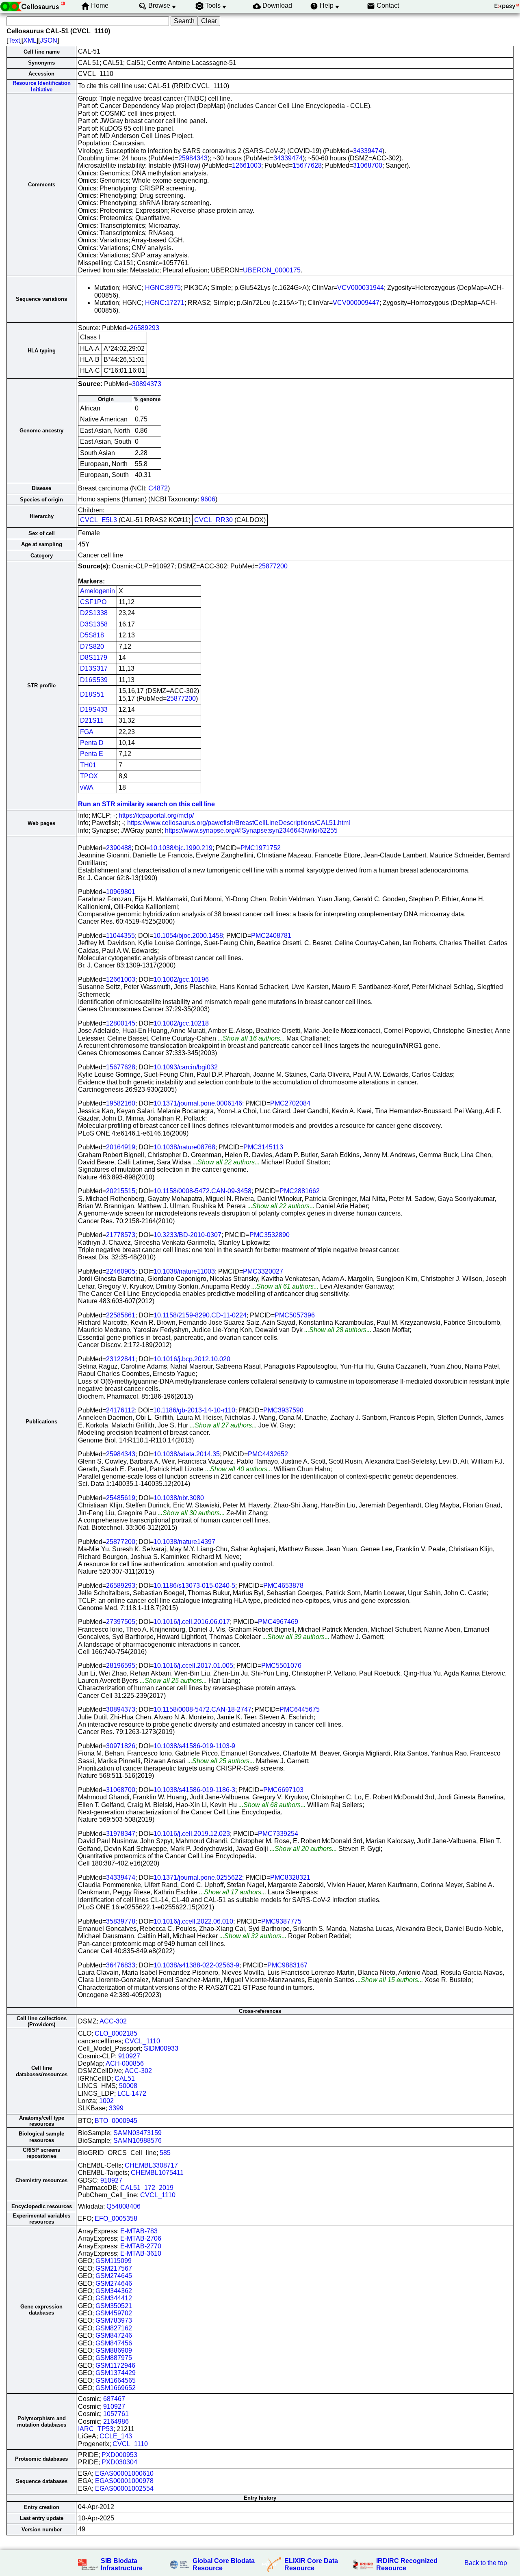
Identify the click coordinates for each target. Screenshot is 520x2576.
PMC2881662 (300, 1191)
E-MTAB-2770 (141, 2246)
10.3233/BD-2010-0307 (187, 1235)
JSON (49, 40)
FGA (87, 732)
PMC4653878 (283, 1586)
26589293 (145, 328)
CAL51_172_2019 (147, 2188)
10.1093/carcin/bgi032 (186, 1067)
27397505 (121, 1622)
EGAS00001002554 (124, 2489)
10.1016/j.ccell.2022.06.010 (193, 1921)
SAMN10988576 (138, 2141)
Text (14, 40)
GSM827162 (114, 2328)
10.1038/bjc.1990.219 (181, 848)
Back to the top (486, 2563)
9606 (208, 499)
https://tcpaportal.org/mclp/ (156, 815)
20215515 (121, 1191)
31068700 (368, 165)
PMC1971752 (261, 848)
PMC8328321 (290, 1877)
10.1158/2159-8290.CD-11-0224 (200, 1315)
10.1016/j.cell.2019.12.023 (192, 1834)
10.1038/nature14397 (184, 1542)
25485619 (121, 1498)
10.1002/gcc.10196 (181, 979)
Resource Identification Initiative (42, 86)
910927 (129, 2056)
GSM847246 (114, 2335)
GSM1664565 (116, 2381)
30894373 (147, 384)
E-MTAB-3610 (141, 2253)
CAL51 (125, 2078)
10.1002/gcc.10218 (181, 1023)
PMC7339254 (278, 1834)
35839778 (121, 1921)
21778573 (121, 1235)
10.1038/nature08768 (184, 1147)
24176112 (120, 1410)
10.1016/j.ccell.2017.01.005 (193, 1666)
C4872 (158, 488)
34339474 (368, 151)
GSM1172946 (115, 2365)
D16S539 (94, 680)
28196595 (121, 1666)
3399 (116, 2108)
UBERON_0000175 (272, 270)
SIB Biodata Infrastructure (122, 2564)
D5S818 (92, 635)
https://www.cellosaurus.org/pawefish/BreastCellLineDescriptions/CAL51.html (239, 823)
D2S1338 (94, 613)
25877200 (273, 566)
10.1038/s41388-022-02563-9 (196, 1965)
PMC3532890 (270, 1235)
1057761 (116, 2414)
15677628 (307, 165)
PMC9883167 (287, 1965)
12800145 (121, 1023)
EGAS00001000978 (124, 2481)
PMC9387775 (281, 1921)
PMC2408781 (271, 936)
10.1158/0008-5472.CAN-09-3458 (203, 1191)
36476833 (121, 1965)
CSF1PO (93, 602)
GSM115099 (114, 2261)
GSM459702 (114, 2313)
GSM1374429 (116, 2373)
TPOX (89, 776)
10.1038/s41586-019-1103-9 (194, 1746)
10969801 (121, 892)
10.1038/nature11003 (184, 1271)
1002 (106, 2101)
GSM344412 (114, 2298)
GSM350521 (114, 2306)
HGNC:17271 (165, 303)
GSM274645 (114, 2276)
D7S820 (92, 647)
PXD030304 (119, 2462)
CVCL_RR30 (213, 520)
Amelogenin (97, 591)
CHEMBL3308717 (151, 2165)
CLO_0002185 (116, 2033)
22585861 (121, 1315)
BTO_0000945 (116, 2121)
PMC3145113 (263, 1147)
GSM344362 (114, 2291)
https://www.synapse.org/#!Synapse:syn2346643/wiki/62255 (251, 830)
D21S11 (92, 720)
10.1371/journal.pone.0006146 (198, 1103)
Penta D (92, 743)
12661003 (247, 165)
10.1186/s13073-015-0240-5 (194, 1586)
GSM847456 (114, 2343)
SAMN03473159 (138, 2133)
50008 (128, 2086)
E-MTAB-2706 (141, 2238)
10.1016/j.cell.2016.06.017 (192, 1622)
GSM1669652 (116, 2388)
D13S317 (94, 668)
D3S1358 (94, 624)
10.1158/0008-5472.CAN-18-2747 (203, 1709)
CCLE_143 (116, 2436)
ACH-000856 (125, 2063)
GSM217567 (114, 2268)
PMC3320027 (263, 1271)
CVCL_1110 (142, 2041)
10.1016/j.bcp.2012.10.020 (192, 1359)
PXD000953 (119, 2455)
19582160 (121, 1103)
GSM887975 (114, 2358)
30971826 (121, 1746)
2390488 (119, 848)
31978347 (121, 1834)
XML (30, 40)
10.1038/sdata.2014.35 (187, 1454)
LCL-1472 (132, 2093)
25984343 (193, 158)
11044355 (120, 936)
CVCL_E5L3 (99, 520)
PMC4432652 (268, 1454)
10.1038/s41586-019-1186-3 (194, 1790)
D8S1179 (94, 657)
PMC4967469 (278, 1622)
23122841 (121, 1359)
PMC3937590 (283, 1410)
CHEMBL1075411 (157, 2173)
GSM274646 (114, 2283)
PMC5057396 (295, 1315)
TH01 (88, 765)
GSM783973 (114, 2320)
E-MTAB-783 (139, 2231)
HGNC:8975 (163, 288)
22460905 (121, 1271)
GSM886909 (114, 2350)
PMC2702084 (290, 1103)
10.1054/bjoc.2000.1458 (188, 936)
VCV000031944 (361, 288)
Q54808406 (123, 2206)
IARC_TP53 (96, 2429)
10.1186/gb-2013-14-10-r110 (194, 1410)
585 (165, 2153)
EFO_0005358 (116, 2219)
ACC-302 (113, 2021)
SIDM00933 (161, 2048)
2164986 (116, 2422)
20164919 (121, 1147)
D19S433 (94, 709)
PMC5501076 (281, 1666)
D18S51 (92, 694)
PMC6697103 (283, 1790)
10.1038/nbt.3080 (179, 1498)
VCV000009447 (356, 303)
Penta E (92, 754)
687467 (114, 2399)
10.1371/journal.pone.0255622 (198, 1877)
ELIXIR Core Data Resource (311, 2564)
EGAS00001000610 (124, 2473)
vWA (87, 787)
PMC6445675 (300, 1709)
